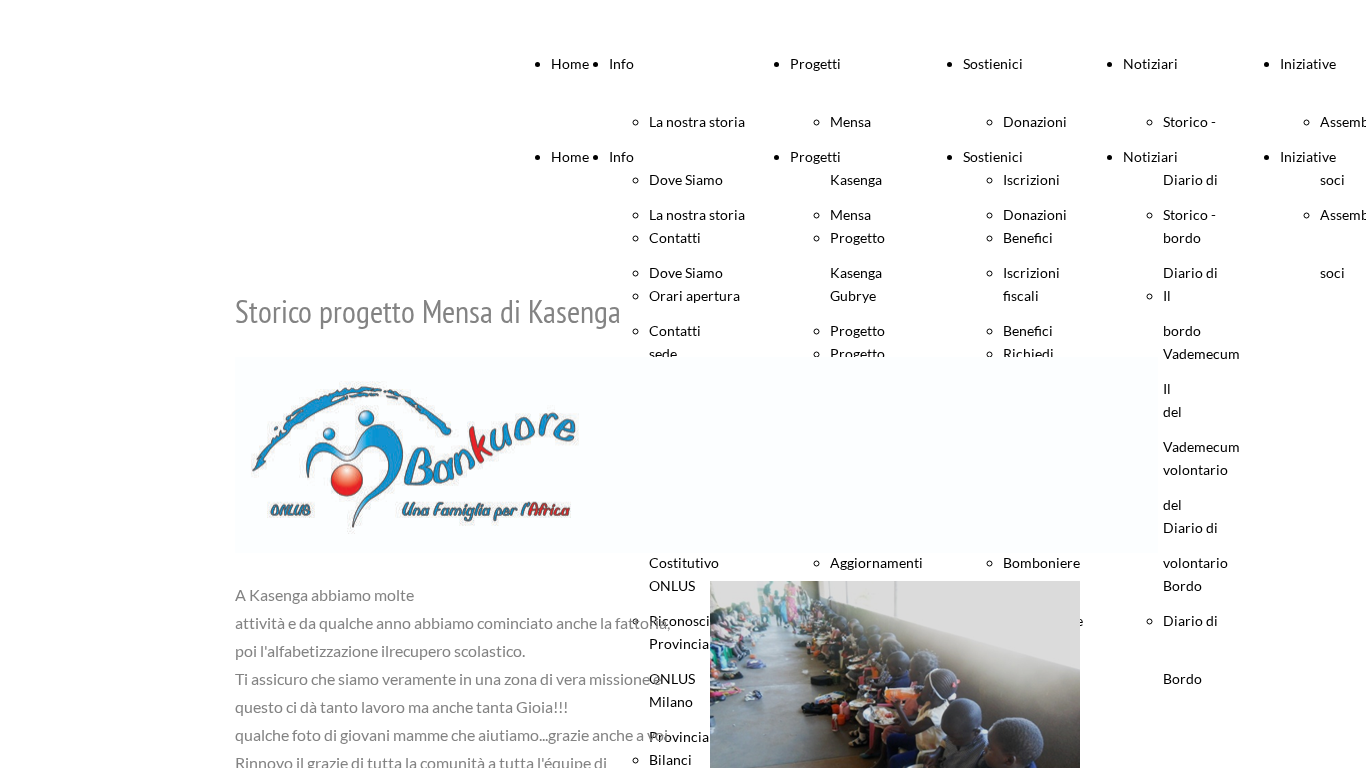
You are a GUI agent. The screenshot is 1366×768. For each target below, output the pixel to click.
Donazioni (1035, 121)
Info (621, 63)
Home (570, 63)
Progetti (815, 63)
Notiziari (1150, 63)
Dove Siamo (686, 272)
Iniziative (1308, 63)
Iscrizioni (1031, 272)
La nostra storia (697, 121)
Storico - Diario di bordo (1190, 272)
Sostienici (993, 63)
